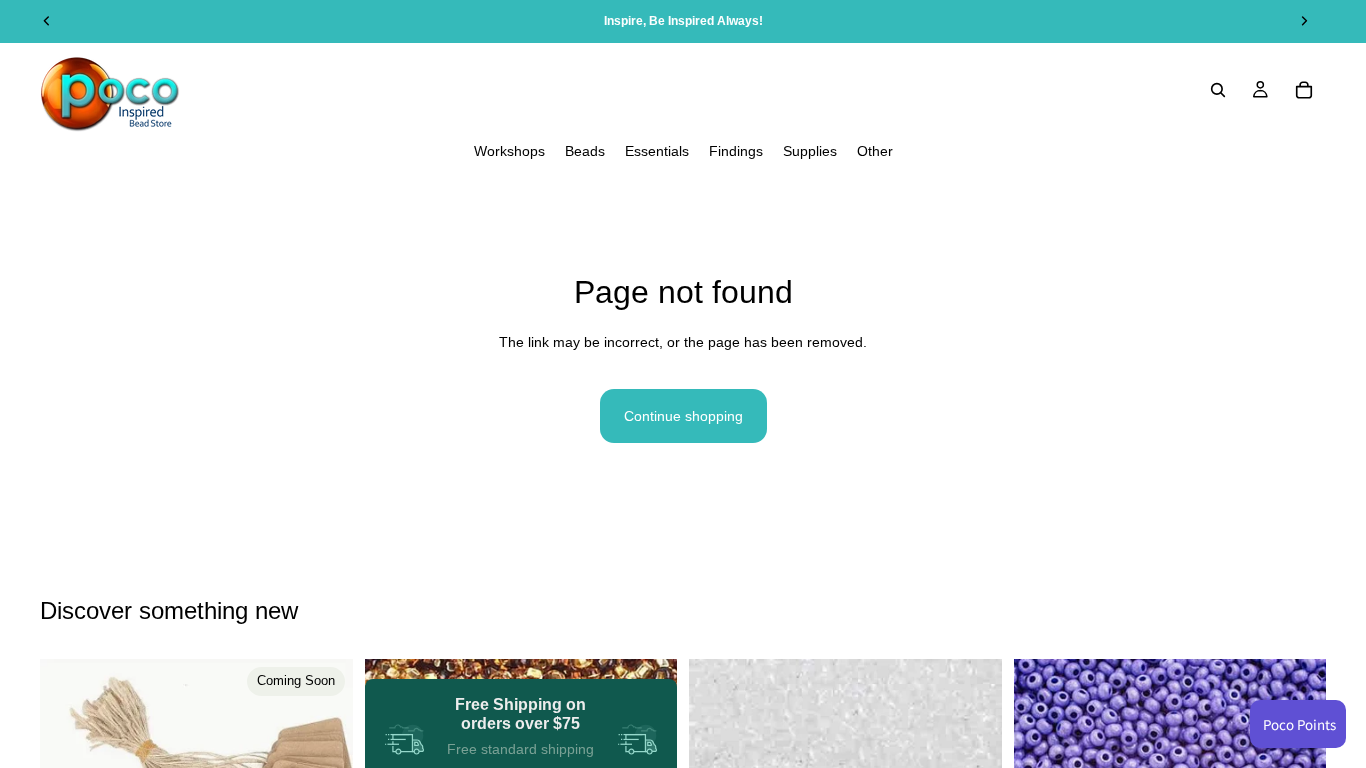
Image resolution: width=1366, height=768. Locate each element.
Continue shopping (683, 416)
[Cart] (1304, 90)
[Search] (1218, 90)
